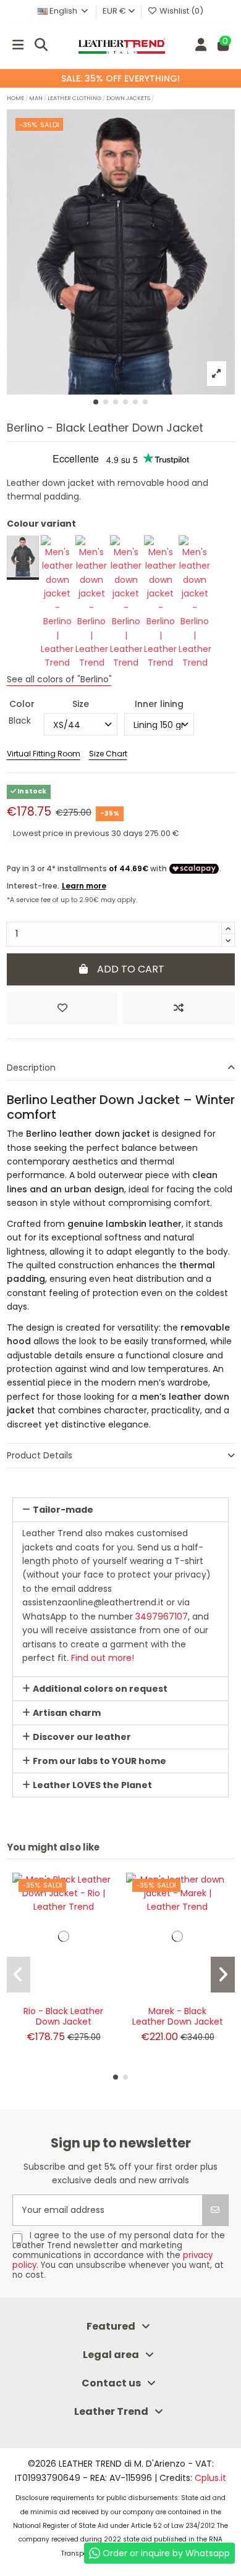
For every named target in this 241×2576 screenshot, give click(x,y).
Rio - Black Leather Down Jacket (63, 2016)
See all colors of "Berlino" (59, 679)
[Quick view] (105, 1934)
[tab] (121, 1068)
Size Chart (108, 754)
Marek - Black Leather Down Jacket (178, 2016)
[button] (96, 402)
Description (31, 1068)
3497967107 (162, 1616)
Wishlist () (180, 11)
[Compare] (105, 1912)
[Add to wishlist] (62, 1008)
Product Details (40, 1455)
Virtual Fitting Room (44, 754)
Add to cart (131, 969)
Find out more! (103, 1658)
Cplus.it (210, 2478)
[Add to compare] (179, 1008)
